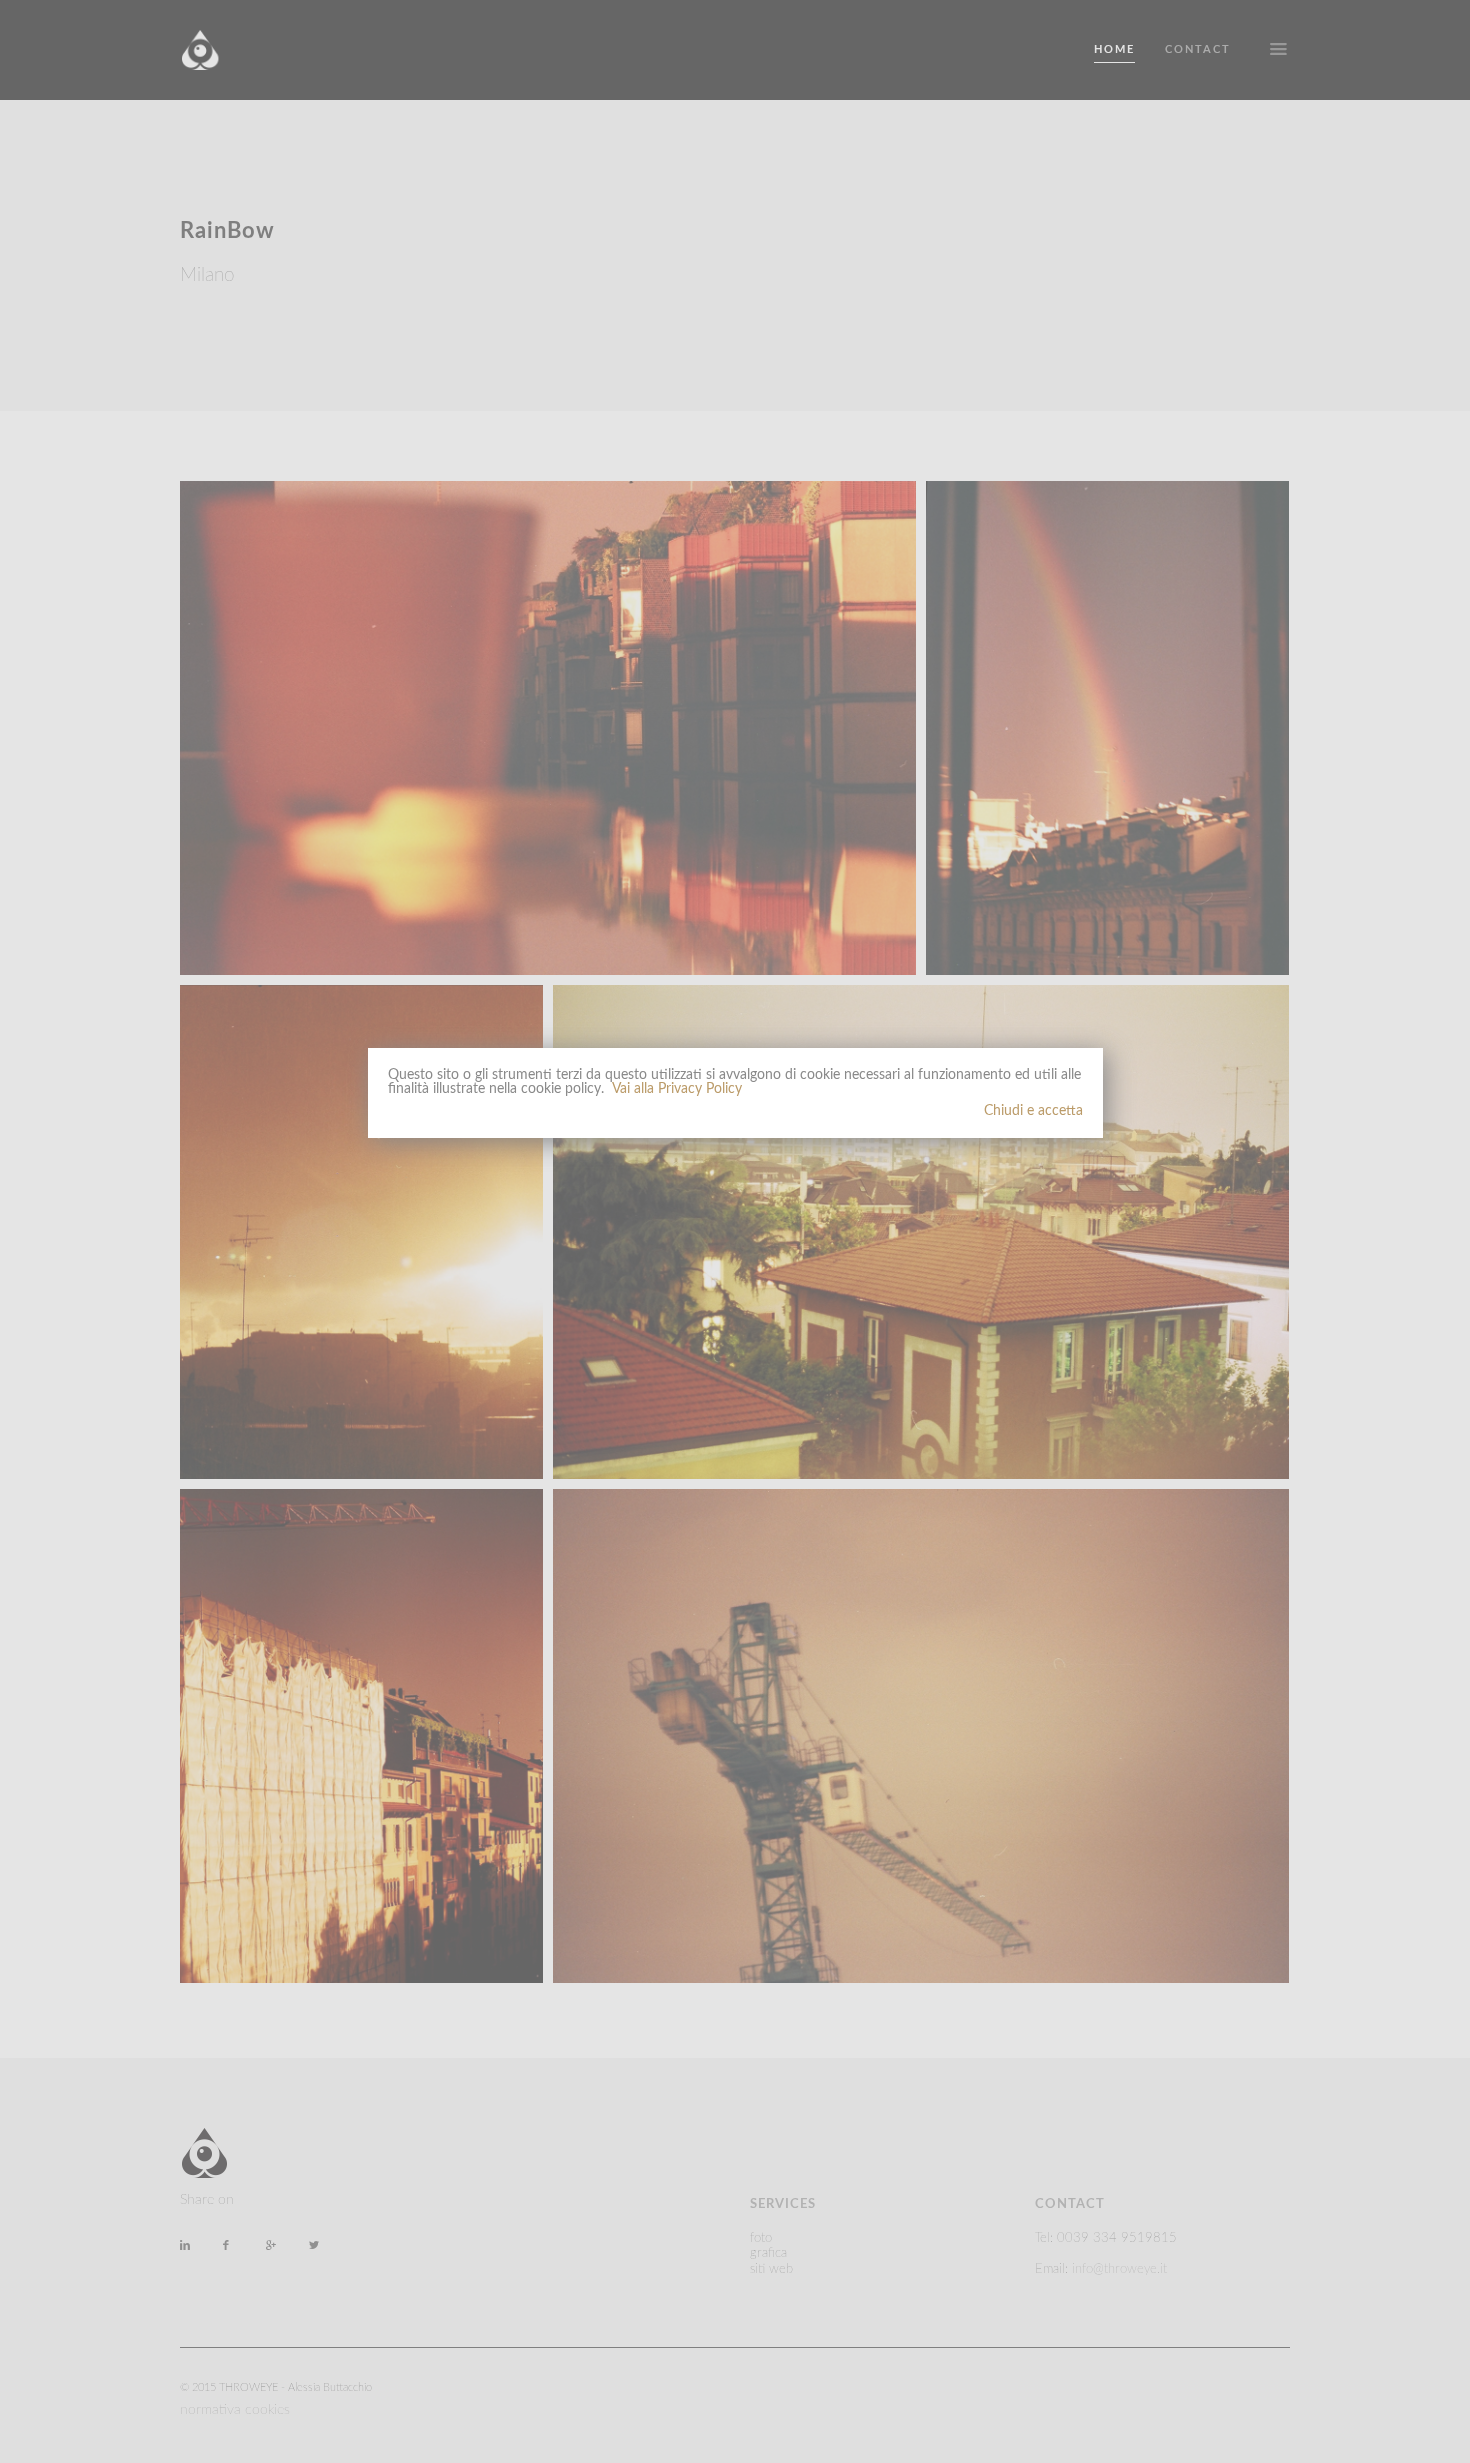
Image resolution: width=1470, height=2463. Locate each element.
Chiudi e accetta (1033, 1111)
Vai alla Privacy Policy (677, 1089)
